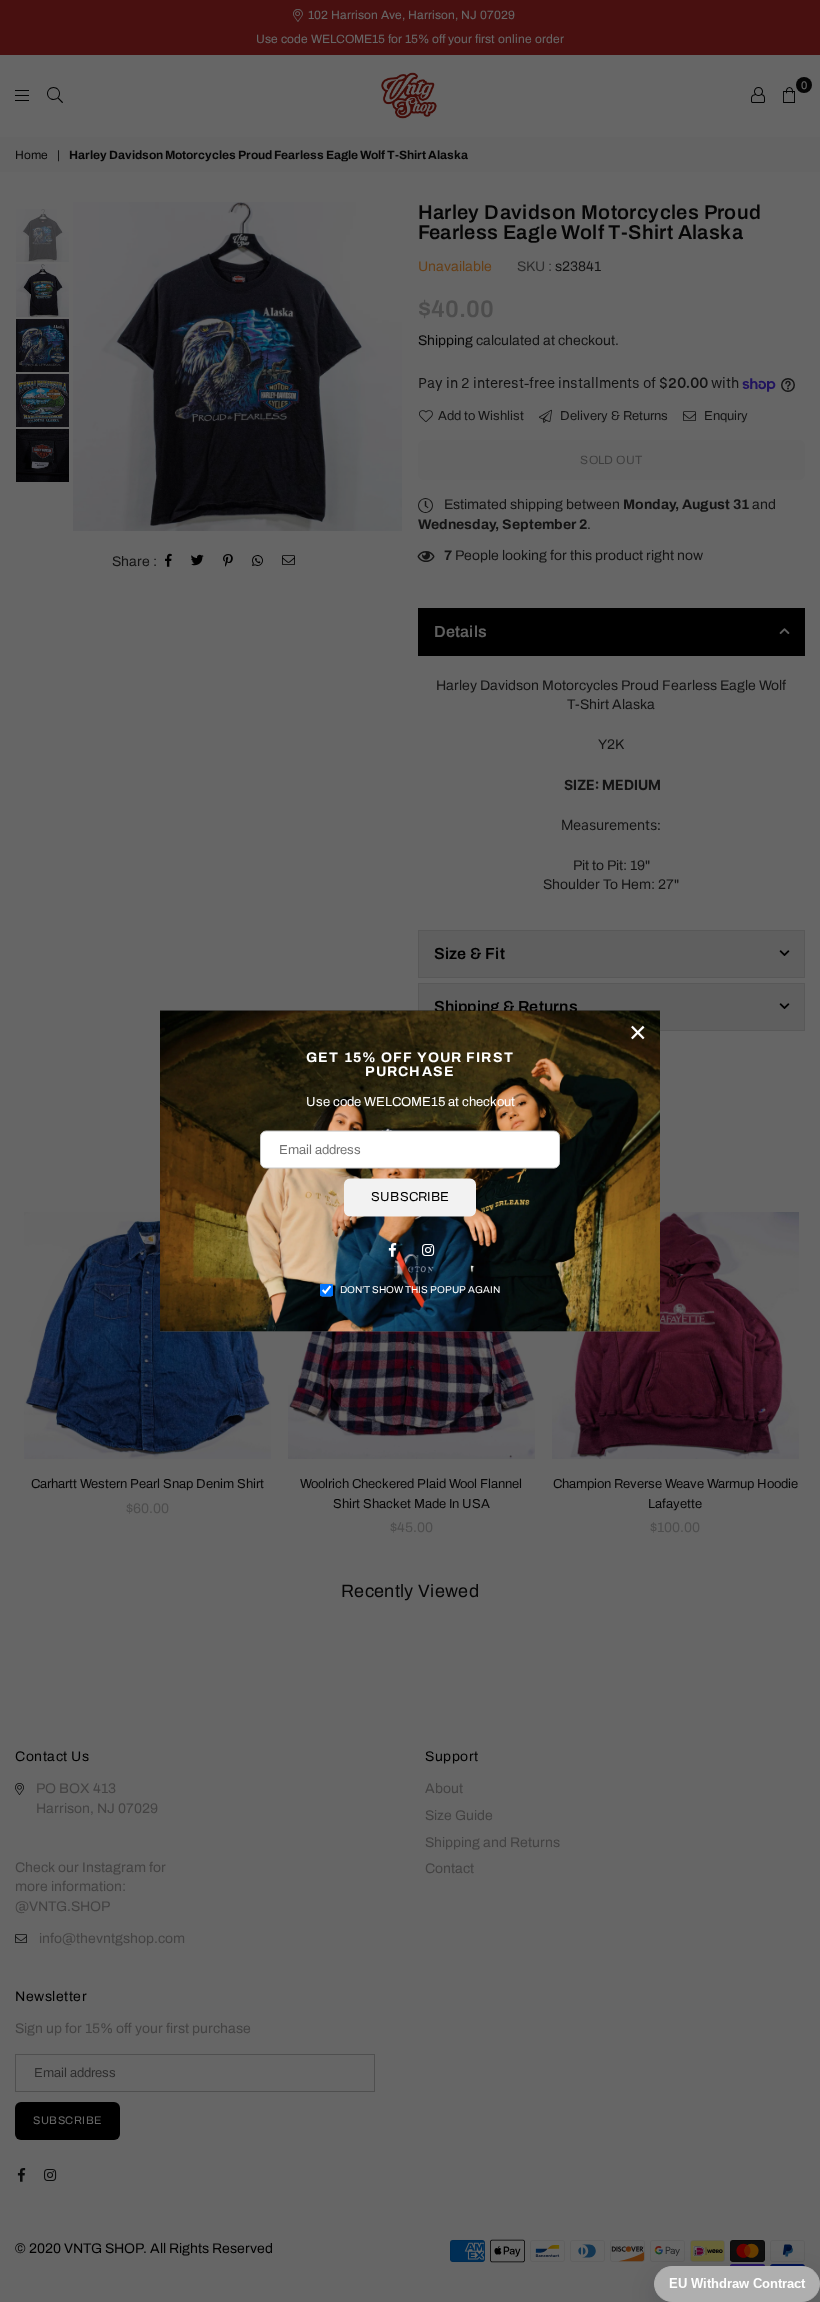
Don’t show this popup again (420, 1288)
